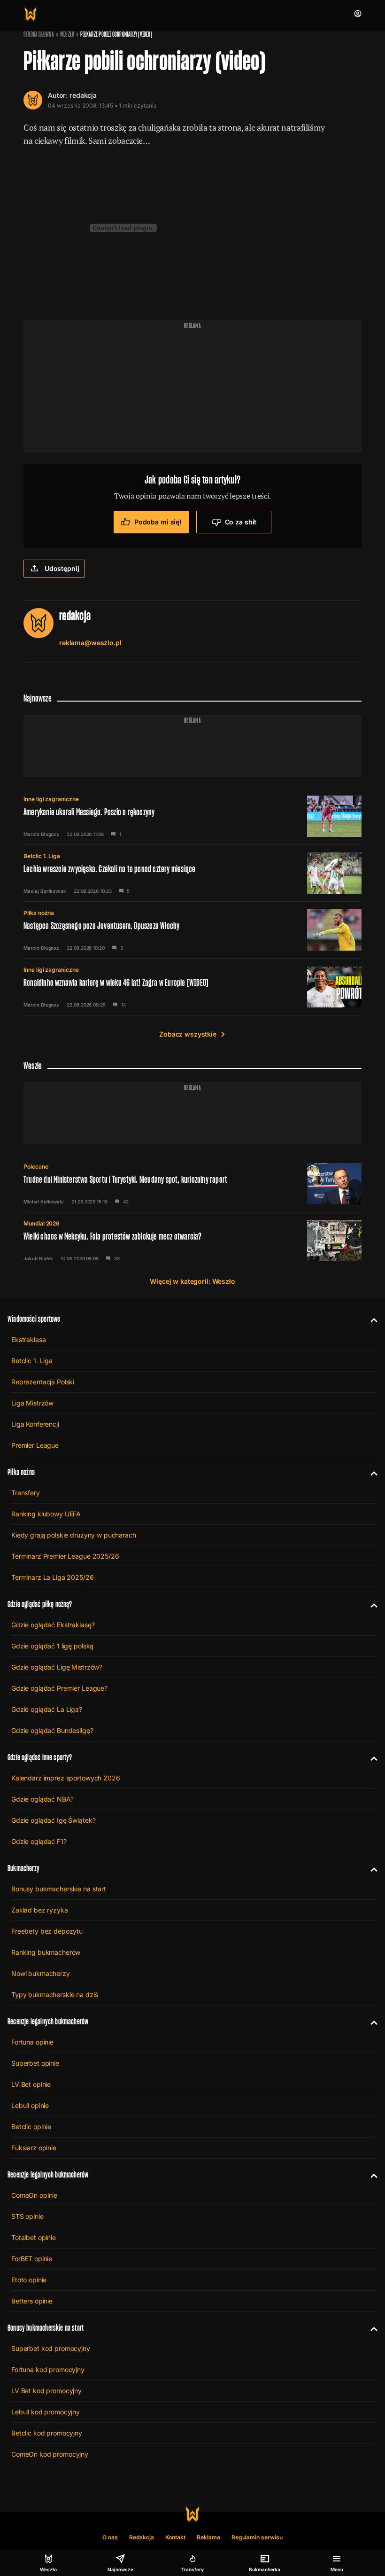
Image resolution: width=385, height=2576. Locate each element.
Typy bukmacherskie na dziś (54, 1994)
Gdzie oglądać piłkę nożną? (40, 1604)
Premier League (35, 1445)
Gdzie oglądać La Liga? (47, 1709)
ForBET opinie (32, 2259)
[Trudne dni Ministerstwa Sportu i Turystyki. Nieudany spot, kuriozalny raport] (192, 1184)
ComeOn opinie (34, 2195)
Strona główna (39, 34)
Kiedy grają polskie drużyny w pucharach (74, 1535)
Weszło (67, 34)
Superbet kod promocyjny (51, 2348)
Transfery (26, 1493)
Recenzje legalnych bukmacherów (48, 2021)
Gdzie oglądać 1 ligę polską (52, 1646)
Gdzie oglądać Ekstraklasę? (53, 1625)
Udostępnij (62, 568)
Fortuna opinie (32, 2042)
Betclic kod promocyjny (47, 2433)
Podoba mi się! (158, 522)
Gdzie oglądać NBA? (42, 1799)
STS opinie (27, 2216)
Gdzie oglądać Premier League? (59, 1688)
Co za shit (241, 522)
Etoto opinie (29, 2280)
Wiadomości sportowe (34, 1319)
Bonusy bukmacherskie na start (59, 1889)
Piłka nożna (39, 913)
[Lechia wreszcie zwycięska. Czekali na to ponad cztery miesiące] (192, 873)
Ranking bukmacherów (46, 1952)
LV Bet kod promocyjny (46, 2391)
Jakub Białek (38, 1258)
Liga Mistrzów (32, 1403)
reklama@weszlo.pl (90, 643)
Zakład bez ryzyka (40, 1910)
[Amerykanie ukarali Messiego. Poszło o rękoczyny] (192, 816)
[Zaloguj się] (358, 14)
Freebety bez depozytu (47, 1931)
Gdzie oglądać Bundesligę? (52, 1730)
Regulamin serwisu (257, 2537)
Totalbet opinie (34, 2237)
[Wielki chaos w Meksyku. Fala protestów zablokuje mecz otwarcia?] (192, 1241)
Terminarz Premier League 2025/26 (65, 1556)
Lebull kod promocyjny (46, 2412)
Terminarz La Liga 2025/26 (53, 1577)
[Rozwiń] (370, 1319)
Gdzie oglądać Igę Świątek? (53, 1820)
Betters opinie (32, 2301)
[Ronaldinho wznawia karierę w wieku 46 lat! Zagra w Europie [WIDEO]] (192, 987)
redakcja (83, 95)
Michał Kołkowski (44, 1202)
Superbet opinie (35, 2063)
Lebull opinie (30, 2105)
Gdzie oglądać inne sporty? (40, 1757)
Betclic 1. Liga (42, 856)
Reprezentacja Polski (43, 1382)
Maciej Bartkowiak (45, 891)
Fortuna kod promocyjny (48, 2369)
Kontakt (176, 2537)
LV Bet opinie (31, 2084)
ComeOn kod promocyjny (50, 2454)
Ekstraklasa (28, 1339)
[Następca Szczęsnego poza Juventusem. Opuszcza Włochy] (192, 930)
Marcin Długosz (41, 834)
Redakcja (142, 2537)
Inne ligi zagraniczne (51, 799)
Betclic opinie (31, 2127)
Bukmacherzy (23, 1868)
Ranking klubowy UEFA (46, 1514)
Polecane (36, 1167)
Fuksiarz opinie (34, 2148)
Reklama (208, 2537)
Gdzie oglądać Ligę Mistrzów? (57, 1667)
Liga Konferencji (35, 1424)
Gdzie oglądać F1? (39, 1841)
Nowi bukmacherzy (41, 1973)
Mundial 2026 (42, 1223)
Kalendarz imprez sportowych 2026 (66, 1778)
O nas (110, 2537)
